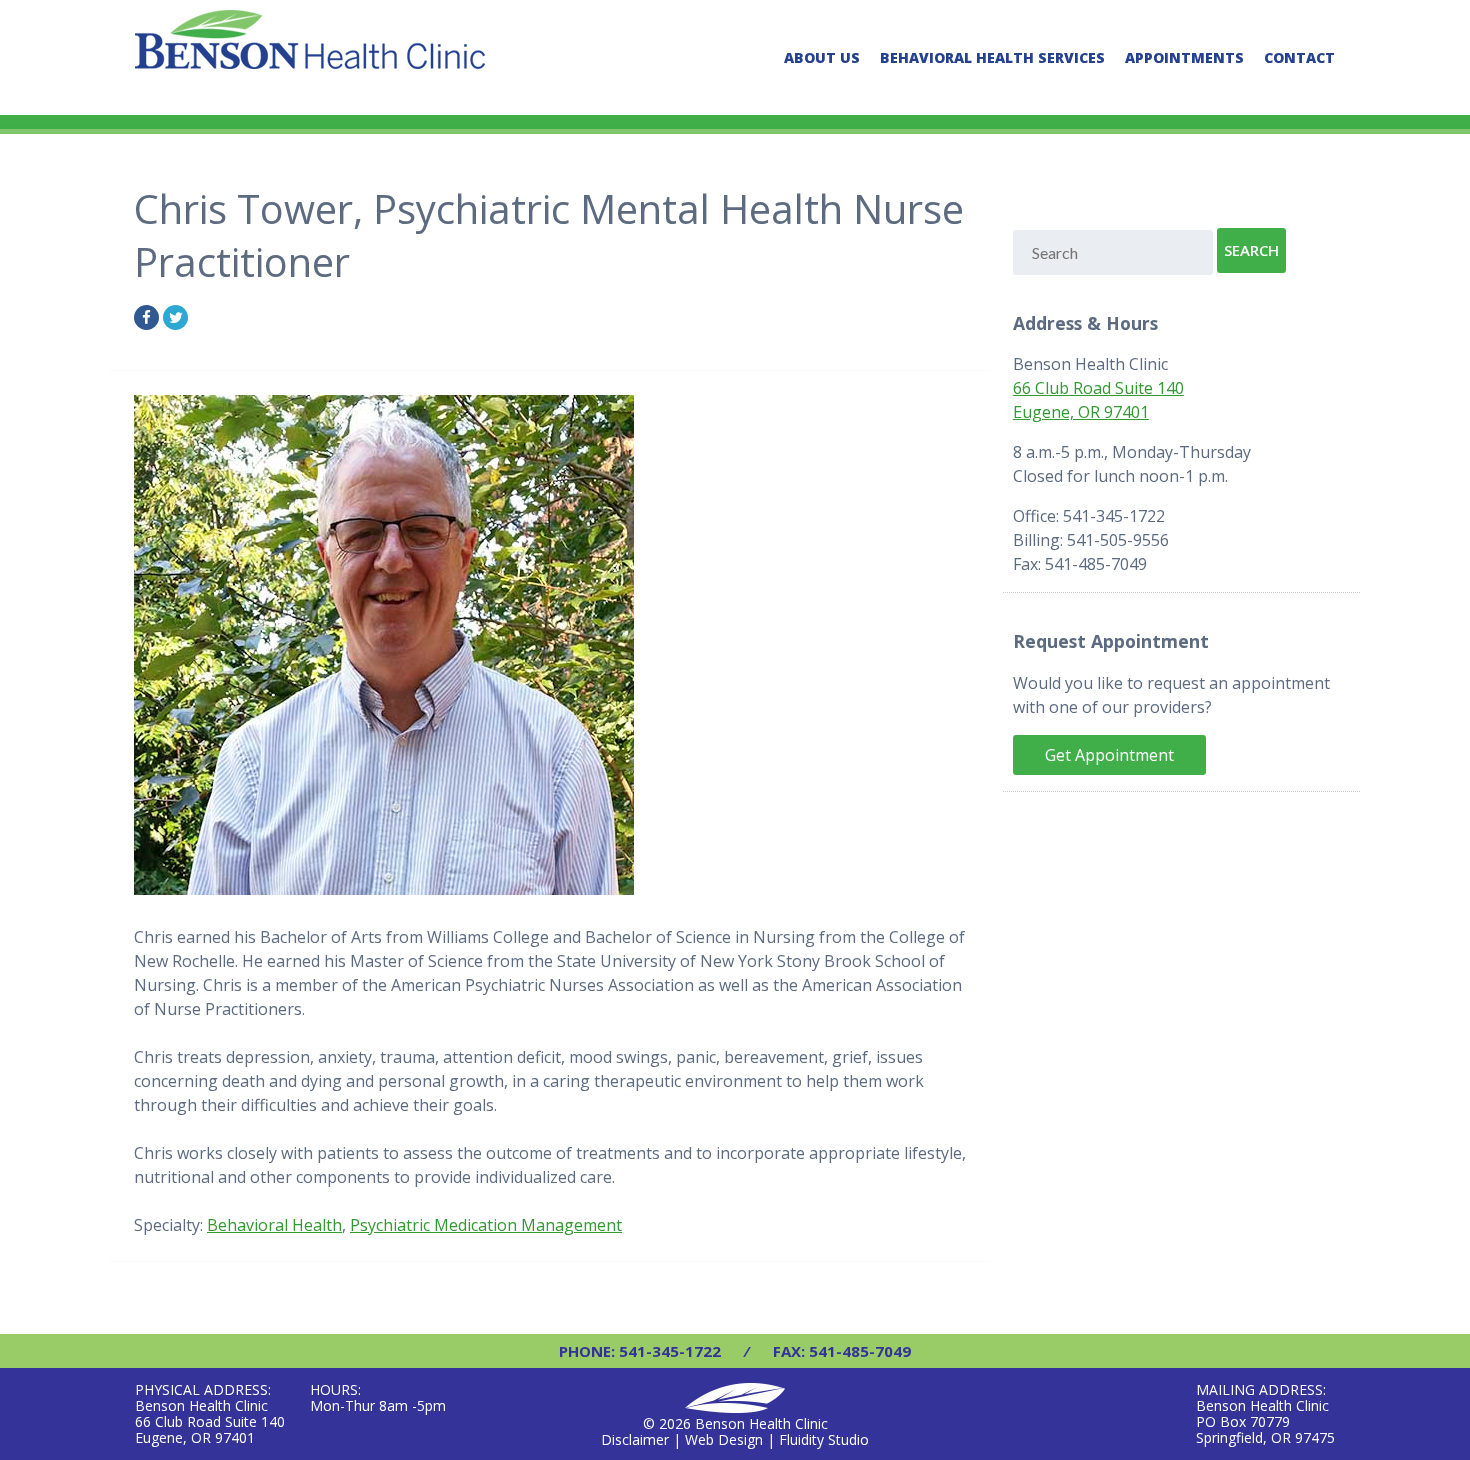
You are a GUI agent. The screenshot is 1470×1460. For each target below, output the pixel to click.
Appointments (1184, 57)
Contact (1299, 57)
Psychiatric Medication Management (486, 1225)
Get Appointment (1109, 755)
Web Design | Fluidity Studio (777, 1439)
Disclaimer (635, 1439)
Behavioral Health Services (992, 57)
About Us (822, 57)
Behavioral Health (274, 1225)
